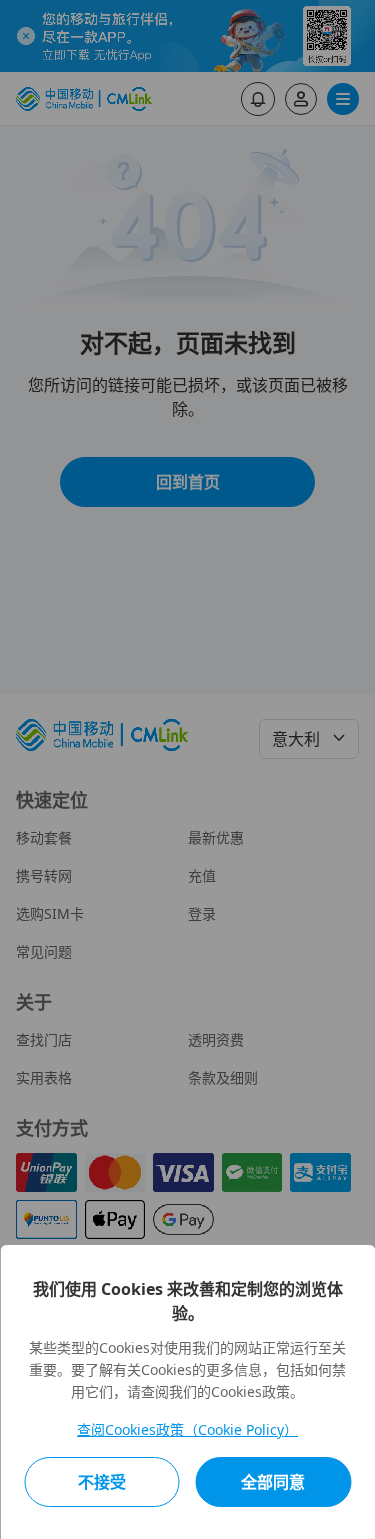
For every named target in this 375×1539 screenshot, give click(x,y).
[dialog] (187, 1392)
